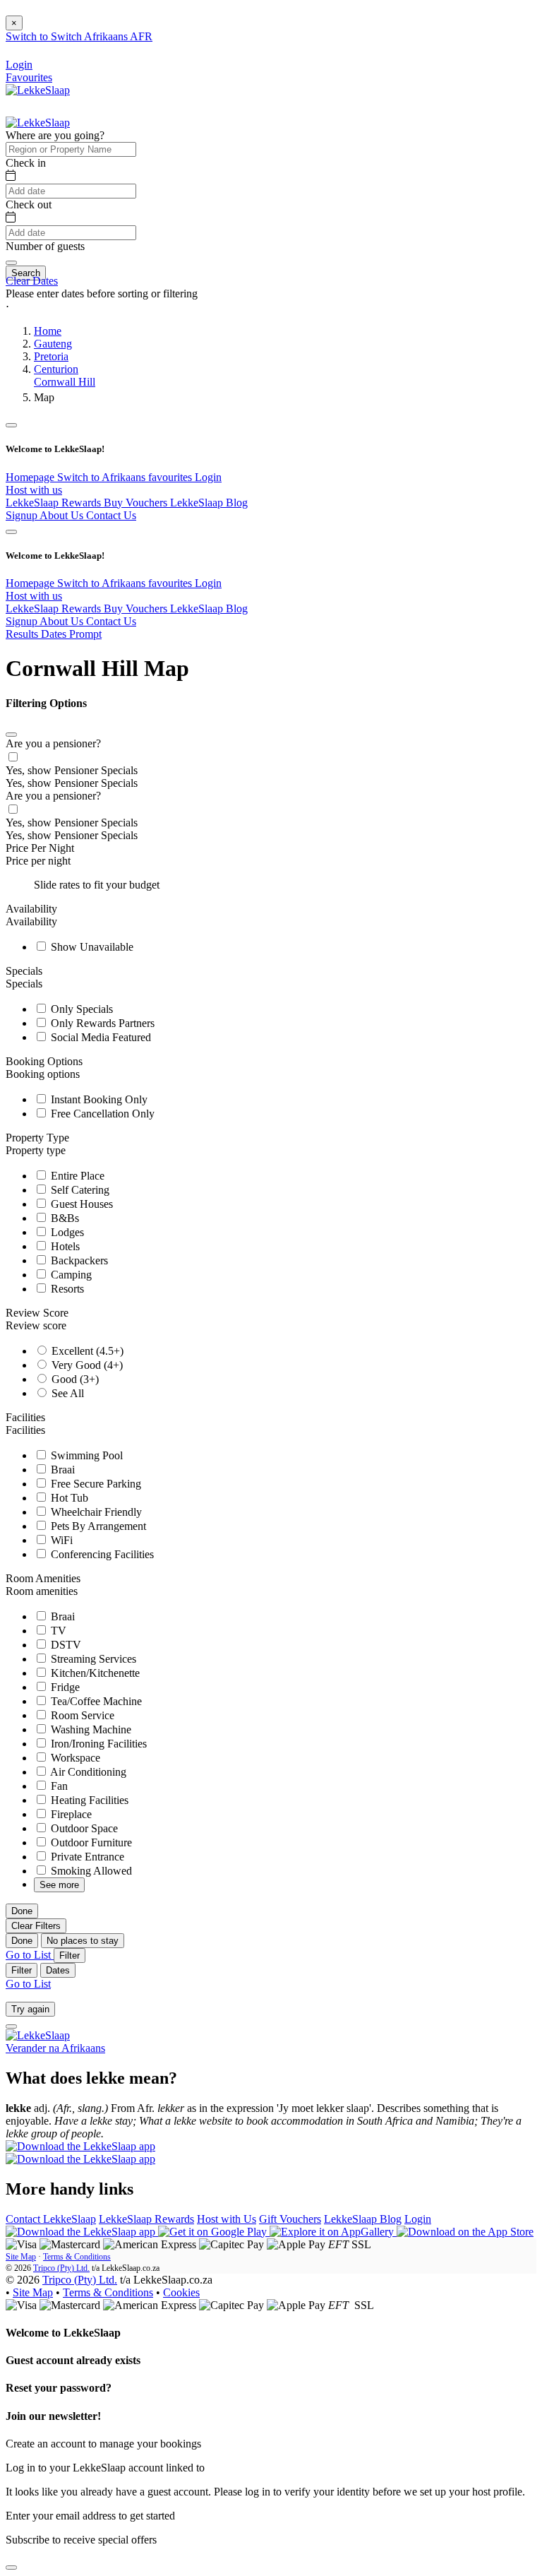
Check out (29, 204)
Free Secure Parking (95, 1484)
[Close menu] (11, 425)
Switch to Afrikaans (103, 477)
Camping (70, 1275)
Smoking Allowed (90, 1871)
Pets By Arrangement (97, 1526)
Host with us (34, 490)
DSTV (65, 1645)
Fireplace (70, 1814)
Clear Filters (36, 1926)
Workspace (74, 1758)
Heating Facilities (88, 1800)
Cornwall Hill (65, 382)
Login (208, 477)
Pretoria (51, 356)
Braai (61, 1470)
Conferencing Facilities (101, 1554)
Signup (23, 515)
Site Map (21, 2257)
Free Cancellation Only (101, 1114)
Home (48, 331)
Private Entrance (86, 1857)
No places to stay (83, 1941)
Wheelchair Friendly (95, 1512)
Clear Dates (32, 281)
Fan (58, 1786)
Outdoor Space (83, 1828)
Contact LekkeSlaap (51, 2219)
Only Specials (80, 1009)
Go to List (30, 1955)
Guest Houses (80, 1204)
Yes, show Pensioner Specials (72, 770)
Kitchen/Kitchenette (94, 1673)
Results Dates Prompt (54, 634)
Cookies (181, 2292)
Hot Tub (68, 1498)
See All (66, 1393)
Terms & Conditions (77, 2257)
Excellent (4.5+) (86, 1351)
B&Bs (64, 1218)
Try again (30, 2009)
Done (22, 1911)
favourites (171, 477)
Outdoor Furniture (90, 1842)
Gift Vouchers (290, 2219)
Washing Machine (90, 1729)
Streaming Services (92, 1659)
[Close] (11, 735)
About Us (63, 515)
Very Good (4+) (86, 1365)
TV (57, 1631)
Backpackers (78, 1260)
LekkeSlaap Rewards (55, 503)
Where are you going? (55, 135)
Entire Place (76, 1176)
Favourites (29, 77)
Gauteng (53, 344)
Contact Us (111, 515)
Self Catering (79, 1190)
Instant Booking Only (98, 1099)
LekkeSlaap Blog (209, 503)
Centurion (56, 369)
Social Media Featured (100, 1037)
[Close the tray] (11, 2568)
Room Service (81, 1715)
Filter (70, 1955)
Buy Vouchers (137, 503)
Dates (58, 1970)
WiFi (60, 1540)
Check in (26, 163)
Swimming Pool (85, 1455)
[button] (271, 307)
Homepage (31, 477)
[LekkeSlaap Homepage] (38, 90)
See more (59, 1885)
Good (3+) (74, 1379)
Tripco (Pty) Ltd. (61, 2268)
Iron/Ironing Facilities (97, 1744)
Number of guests (45, 246)
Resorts (66, 1289)
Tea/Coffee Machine (95, 1701)
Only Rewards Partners (101, 1023)
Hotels (64, 1246)
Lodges (66, 1232)
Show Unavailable (91, 947)
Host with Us (227, 2219)
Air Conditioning (87, 1772)
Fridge (64, 1687)
